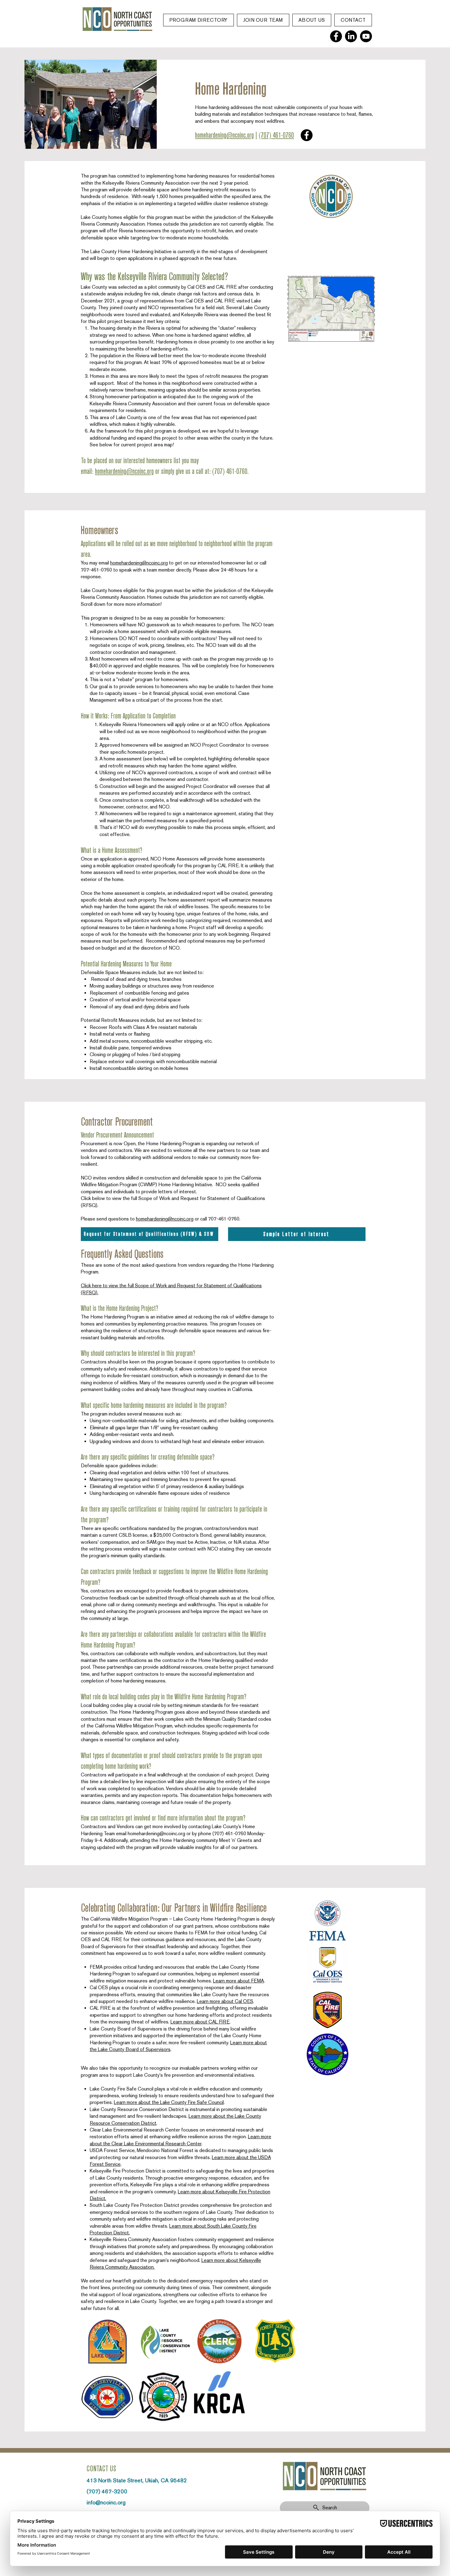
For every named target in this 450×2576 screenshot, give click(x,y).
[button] (199, 20)
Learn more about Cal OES (225, 2001)
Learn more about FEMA (238, 1981)
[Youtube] (366, 36)
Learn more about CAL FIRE (200, 2022)
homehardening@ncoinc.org (224, 135)
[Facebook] (336, 36)
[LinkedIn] (351, 36)
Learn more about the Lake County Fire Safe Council (169, 2102)
